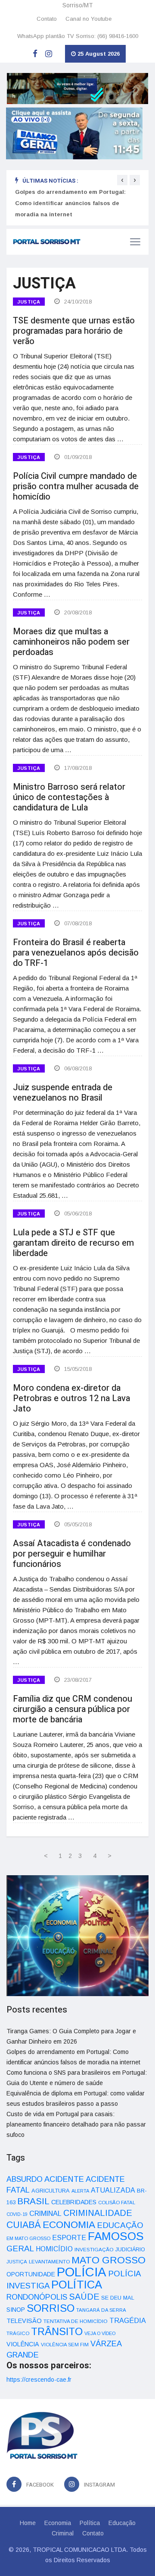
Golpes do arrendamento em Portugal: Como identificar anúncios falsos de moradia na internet (70, 203)
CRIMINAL (45, 2213)
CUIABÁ (24, 2225)
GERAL (20, 2248)
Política (90, 2523)
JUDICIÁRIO (130, 2250)
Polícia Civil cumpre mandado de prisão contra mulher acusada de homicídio (76, 486)
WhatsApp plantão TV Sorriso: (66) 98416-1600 (78, 36)
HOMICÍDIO (54, 2249)
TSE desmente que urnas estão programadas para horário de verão (74, 331)
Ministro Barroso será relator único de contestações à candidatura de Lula (69, 797)
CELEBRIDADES (74, 2202)
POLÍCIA (82, 2272)
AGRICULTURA (51, 2191)
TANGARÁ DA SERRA (101, 2310)
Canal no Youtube (88, 19)
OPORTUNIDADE (31, 2274)
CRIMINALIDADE (98, 2213)
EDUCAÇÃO (120, 2225)
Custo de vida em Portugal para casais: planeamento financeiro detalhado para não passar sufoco (76, 2124)
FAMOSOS (116, 2236)
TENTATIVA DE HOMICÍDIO (76, 2321)
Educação (122, 2523)
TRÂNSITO (57, 2331)
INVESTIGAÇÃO (94, 2249)
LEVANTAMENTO (49, 2261)
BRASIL (33, 2201)
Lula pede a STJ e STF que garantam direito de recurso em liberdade (73, 1243)
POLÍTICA (77, 2285)
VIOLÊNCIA (23, 2344)
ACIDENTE (64, 2179)
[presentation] (122, 180)
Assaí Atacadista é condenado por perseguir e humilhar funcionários (72, 1554)
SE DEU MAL (118, 2298)
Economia (58, 2523)
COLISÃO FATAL (117, 2203)
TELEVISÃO (24, 2321)
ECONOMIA (69, 2225)
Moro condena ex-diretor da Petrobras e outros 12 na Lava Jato (71, 1398)
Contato (47, 19)
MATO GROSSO (108, 2260)
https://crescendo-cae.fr (39, 2380)
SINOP (16, 2310)
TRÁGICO (18, 2333)
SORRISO (51, 2308)
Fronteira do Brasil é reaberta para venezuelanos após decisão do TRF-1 (76, 953)
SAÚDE (84, 2297)
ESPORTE (69, 2237)
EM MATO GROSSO (28, 2238)
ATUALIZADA (113, 2190)
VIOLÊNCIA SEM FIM (65, 2345)
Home (28, 2523)
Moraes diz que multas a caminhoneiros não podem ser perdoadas (71, 642)
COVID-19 (17, 2214)
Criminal (63, 2533)
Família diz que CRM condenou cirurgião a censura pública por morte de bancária (73, 1709)
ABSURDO (25, 2179)
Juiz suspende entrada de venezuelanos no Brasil (63, 1093)
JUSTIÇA (29, 302)
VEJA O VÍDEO (100, 2333)
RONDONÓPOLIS (37, 2297)
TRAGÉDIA (128, 2320)
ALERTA (80, 2191)
